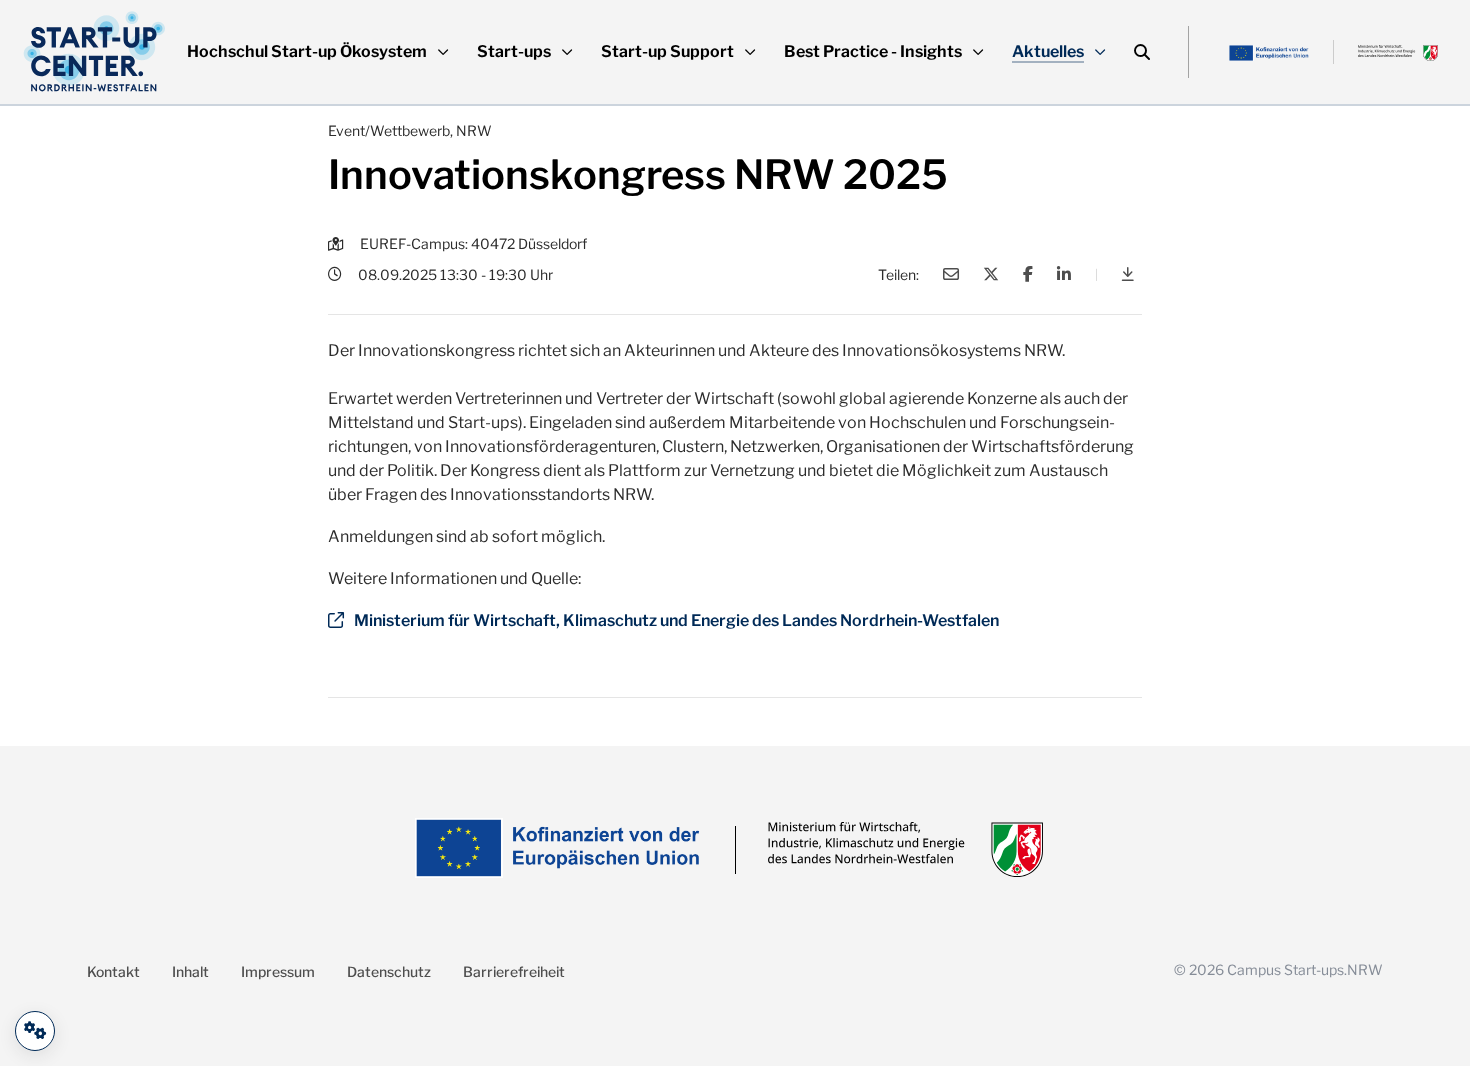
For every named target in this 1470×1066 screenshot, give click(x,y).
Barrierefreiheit (514, 971)
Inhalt (190, 971)
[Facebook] (1028, 274)
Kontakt (113, 971)
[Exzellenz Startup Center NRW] (94, 52)
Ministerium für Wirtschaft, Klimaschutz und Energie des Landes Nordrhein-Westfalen (676, 620)
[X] (991, 274)
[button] (318, 52)
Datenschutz (389, 971)
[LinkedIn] (1064, 274)
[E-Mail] (951, 274)
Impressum (278, 971)
